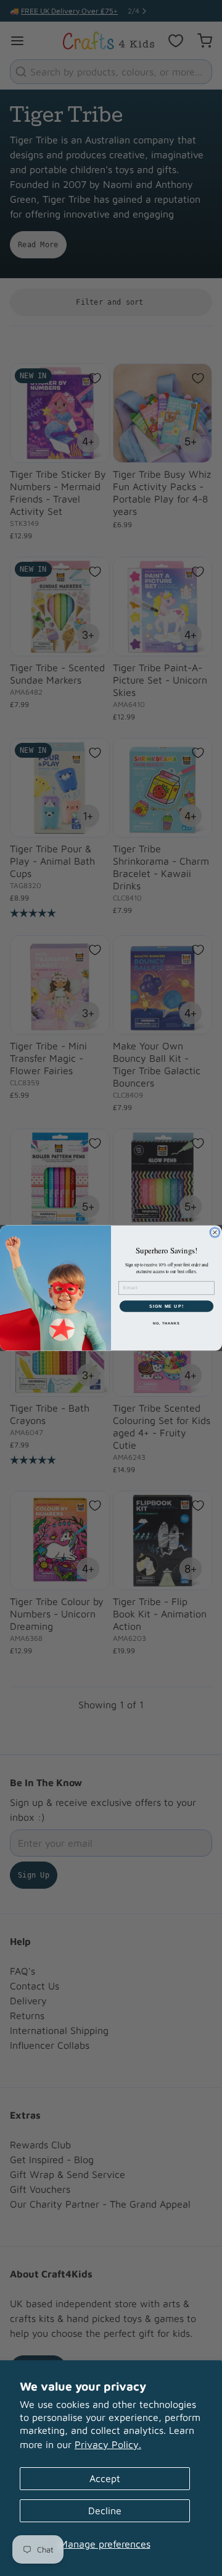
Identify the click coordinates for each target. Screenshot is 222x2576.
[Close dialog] (215, 1232)
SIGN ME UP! (166, 1306)
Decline (105, 2510)
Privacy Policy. (108, 2444)
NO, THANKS (166, 1323)
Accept (105, 2478)
